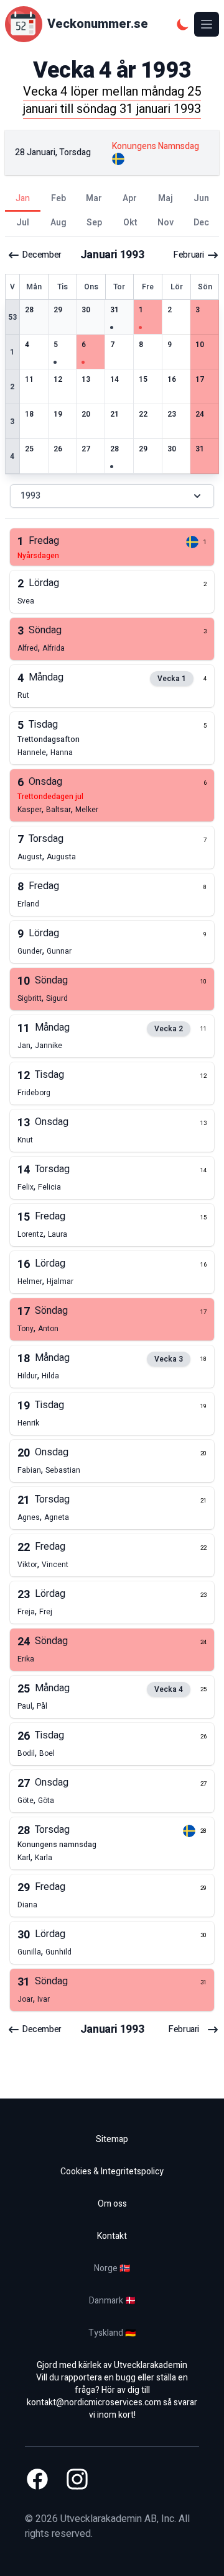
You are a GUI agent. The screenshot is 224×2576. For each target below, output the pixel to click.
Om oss (112, 2204)
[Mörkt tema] (183, 24)
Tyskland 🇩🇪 (112, 2333)
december (42, 255)
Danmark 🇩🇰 (112, 2301)
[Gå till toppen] (202, 2554)
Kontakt (112, 2236)
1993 (30, 496)
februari (189, 255)
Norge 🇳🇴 (112, 2268)
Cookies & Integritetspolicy (112, 2172)
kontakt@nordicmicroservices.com (94, 2402)
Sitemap (112, 2139)
